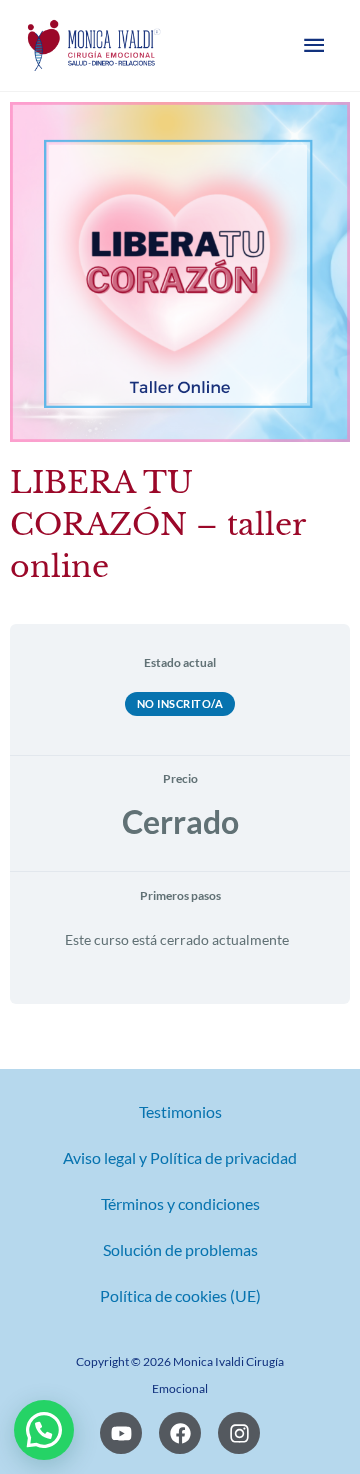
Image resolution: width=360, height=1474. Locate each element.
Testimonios (180, 1112)
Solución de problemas (180, 1250)
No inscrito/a (180, 703)
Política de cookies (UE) (180, 1296)
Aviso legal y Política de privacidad (180, 1158)
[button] (44, 1430)
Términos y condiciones (180, 1204)
